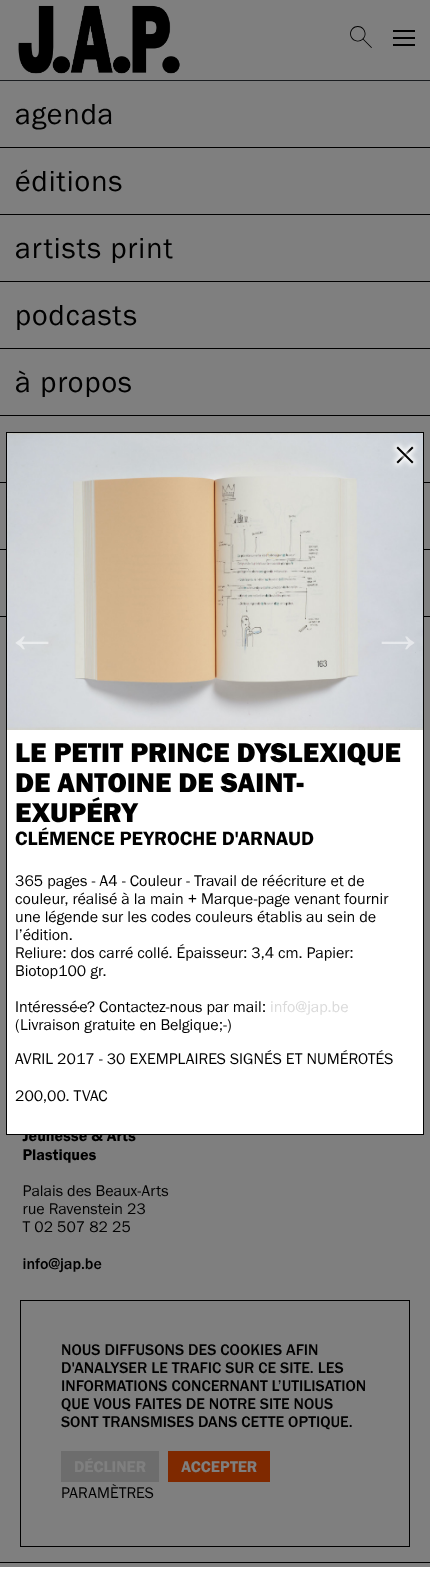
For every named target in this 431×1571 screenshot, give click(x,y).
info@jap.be (309, 1007)
